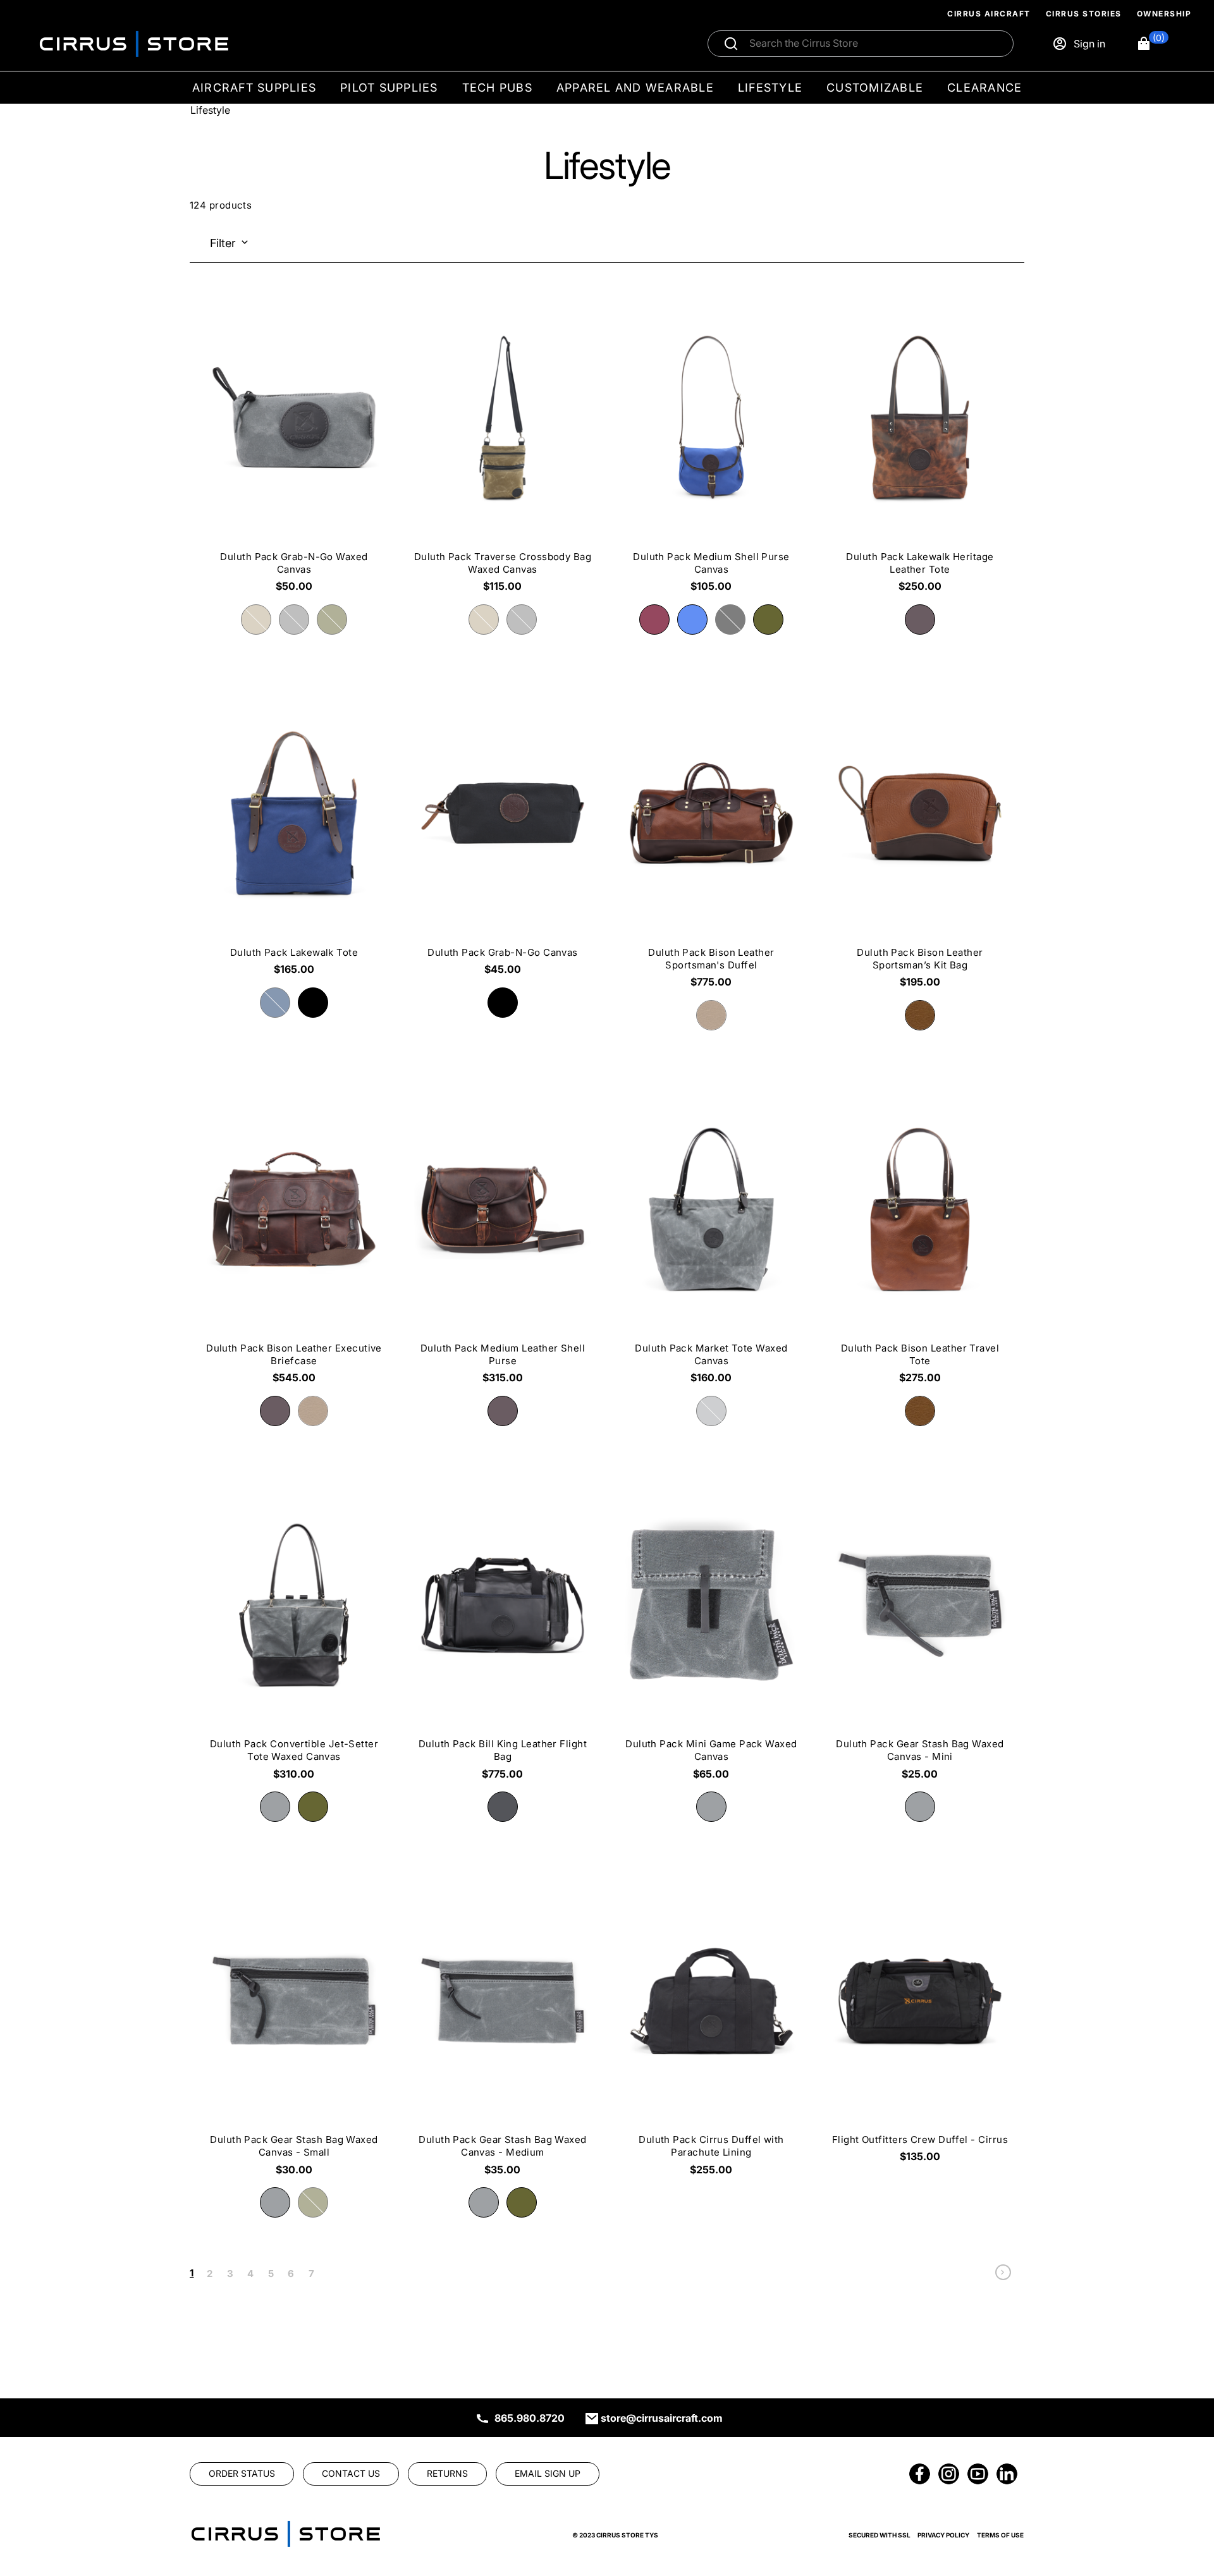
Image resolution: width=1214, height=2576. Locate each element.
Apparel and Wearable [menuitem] (635, 88)
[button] (1152, 44)
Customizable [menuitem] (875, 88)
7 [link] (311, 2274)
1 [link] (192, 2273)
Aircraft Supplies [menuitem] (254, 88)
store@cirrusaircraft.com (662, 2418)
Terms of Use (1000, 2535)
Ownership (1164, 14)
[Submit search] (731, 44)
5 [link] (271, 2274)
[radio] (256, 620)
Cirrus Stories (1084, 14)
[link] (1003, 2275)
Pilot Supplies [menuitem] (389, 88)
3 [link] (230, 2274)
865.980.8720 (530, 2418)
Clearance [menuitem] (984, 88)
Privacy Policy (943, 2535)
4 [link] (250, 2274)
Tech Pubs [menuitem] (497, 88)
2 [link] (210, 2274)
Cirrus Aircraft (989, 14)
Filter (223, 243)
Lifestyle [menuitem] (770, 88)
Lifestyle (210, 110)
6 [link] (291, 2274)
